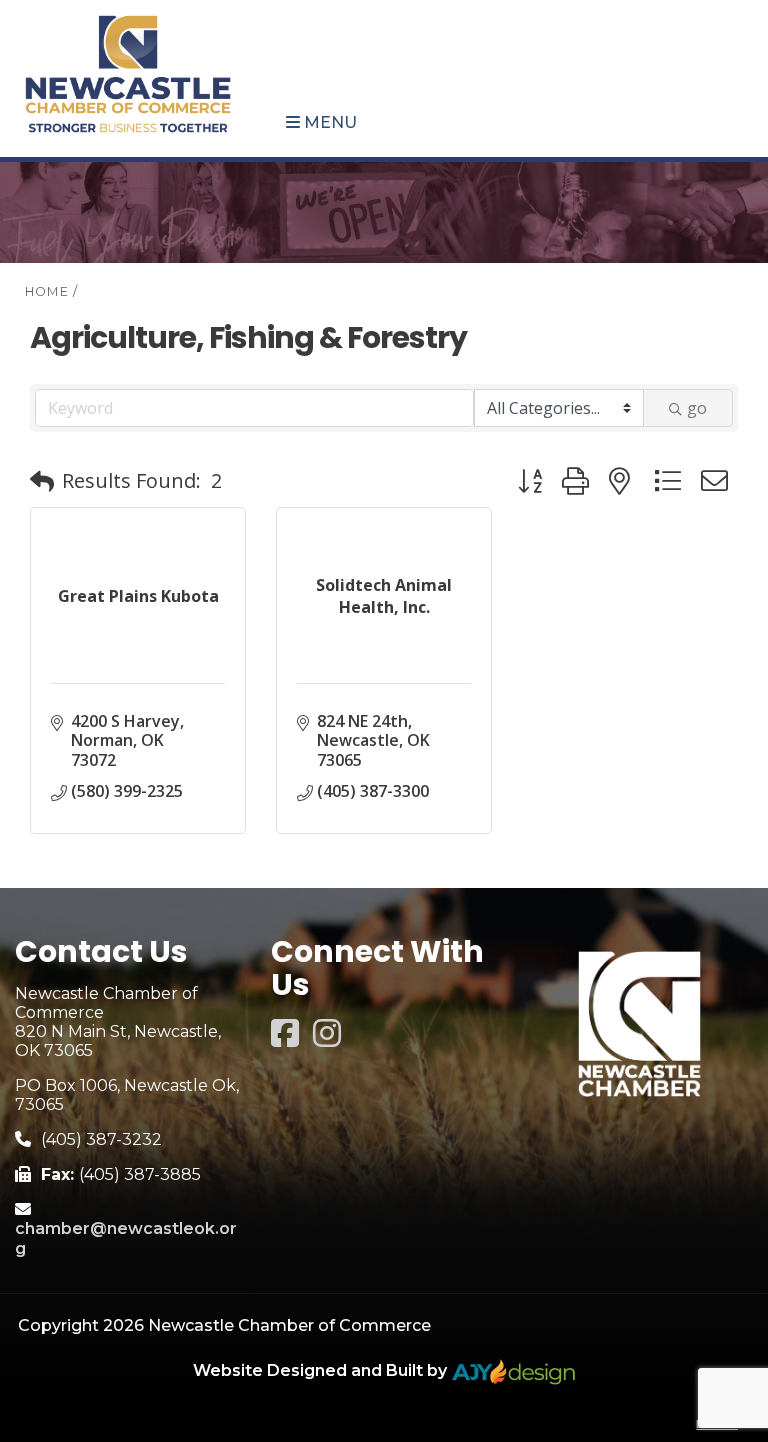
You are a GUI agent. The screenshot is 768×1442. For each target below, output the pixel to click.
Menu (328, 122)
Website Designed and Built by (322, 1370)
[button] (42, 481)
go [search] (697, 408)
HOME (47, 291)
